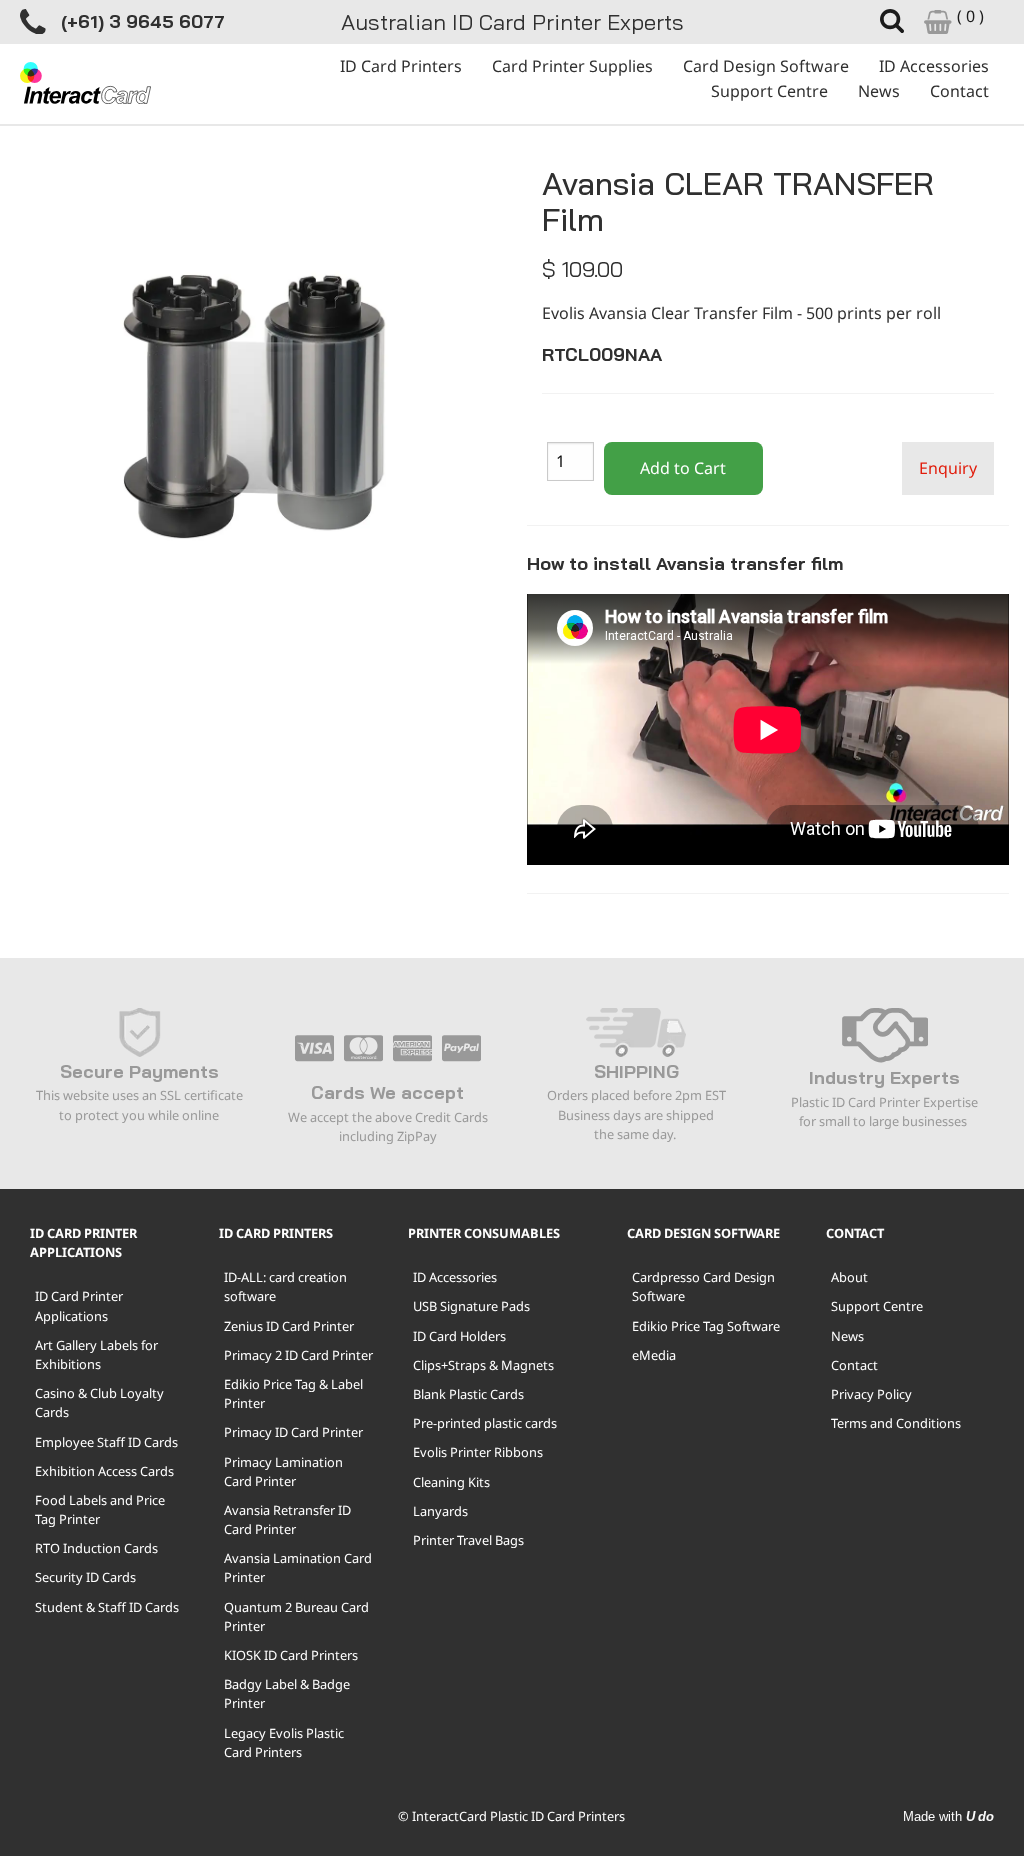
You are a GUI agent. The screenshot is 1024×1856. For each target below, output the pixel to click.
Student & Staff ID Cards (107, 1607)
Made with (948, 1816)
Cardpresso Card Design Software (703, 1286)
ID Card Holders (459, 1336)
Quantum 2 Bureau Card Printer (296, 1616)
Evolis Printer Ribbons (478, 1452)
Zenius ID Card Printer (289, 1326)
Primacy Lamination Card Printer (283, 1471)
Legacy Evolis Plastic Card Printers (284, 1742)
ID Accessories (934, 66)
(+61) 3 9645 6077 (143, 21)
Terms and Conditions (896, 1423)
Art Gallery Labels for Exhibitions (96, 1354)
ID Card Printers (401, 66)
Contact (959, 91)
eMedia (654, 1355)
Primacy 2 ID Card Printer (298, 1355)
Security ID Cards (85, 1577)
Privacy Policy (871, 1394)
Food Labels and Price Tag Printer (100, 1509)
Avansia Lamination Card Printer (298, 1567)
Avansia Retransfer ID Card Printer (287, 1519)
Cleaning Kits (451, 1482)
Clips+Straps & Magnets (483, 1365)
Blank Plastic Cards (468, 1394)
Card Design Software (766, 66)
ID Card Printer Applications (79, 1305)
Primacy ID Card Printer (293, 1432)
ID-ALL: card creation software (285, 1286)
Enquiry (948, 468)
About (849, 1277)
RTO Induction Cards (96, 1548)
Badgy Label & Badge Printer (287, 1693)
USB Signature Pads (471, 1306)
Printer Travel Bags (468, 1540)
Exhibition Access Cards (104, 1471)
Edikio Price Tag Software (706, 1326)
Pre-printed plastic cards (485, 1423)
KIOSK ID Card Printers (291, 1655)
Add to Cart (683, 468)
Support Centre (769, 91)
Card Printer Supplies (572, 66)
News (879, 91)
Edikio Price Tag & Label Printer (293, 1393)
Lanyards (440, 1511)
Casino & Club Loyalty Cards (99, 1402)
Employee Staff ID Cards (106, 1442)
